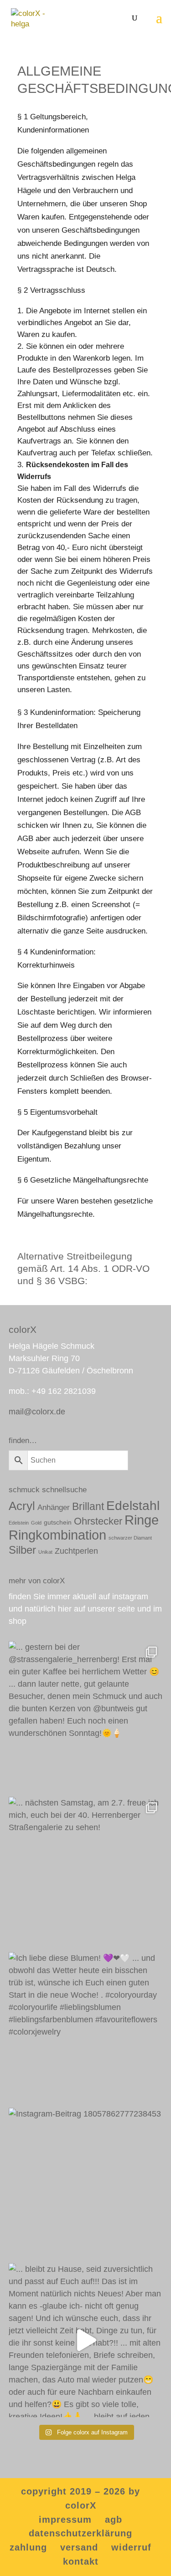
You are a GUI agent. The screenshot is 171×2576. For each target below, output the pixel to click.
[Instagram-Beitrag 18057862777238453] (86, 2185)
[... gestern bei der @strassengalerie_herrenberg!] (86, 1718)
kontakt (81, 2561)
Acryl (22, 1506)
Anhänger (54, 1507)
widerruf (131, 2547)
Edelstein (19, 1523)
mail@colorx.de (37, 1412)
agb (114, 2520)
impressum (65, 2520)
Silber (22, 1550)
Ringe (142, 1520)
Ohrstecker (98, 1521)
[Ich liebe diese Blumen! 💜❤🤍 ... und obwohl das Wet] (86, 2029)
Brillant (88, 1506)
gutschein (58, 1522)
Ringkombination (57, 1535)
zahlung (28, 2547)
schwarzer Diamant (130, 1538)
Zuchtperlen (76, 1551)
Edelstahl (133, 1506)
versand (79, 2547)
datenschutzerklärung (80, 2533)
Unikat (45, 1552)
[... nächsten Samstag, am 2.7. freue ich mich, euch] (86, 1874)
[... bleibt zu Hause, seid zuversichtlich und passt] (86, 2340)
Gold (36, 1523)
